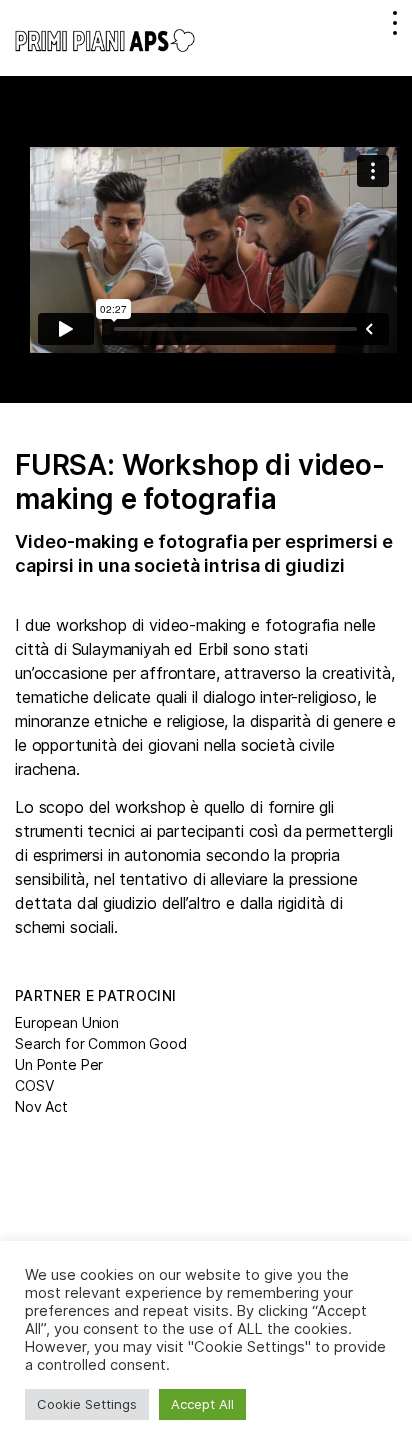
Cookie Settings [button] (87, 1404)
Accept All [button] (202, 1404)
